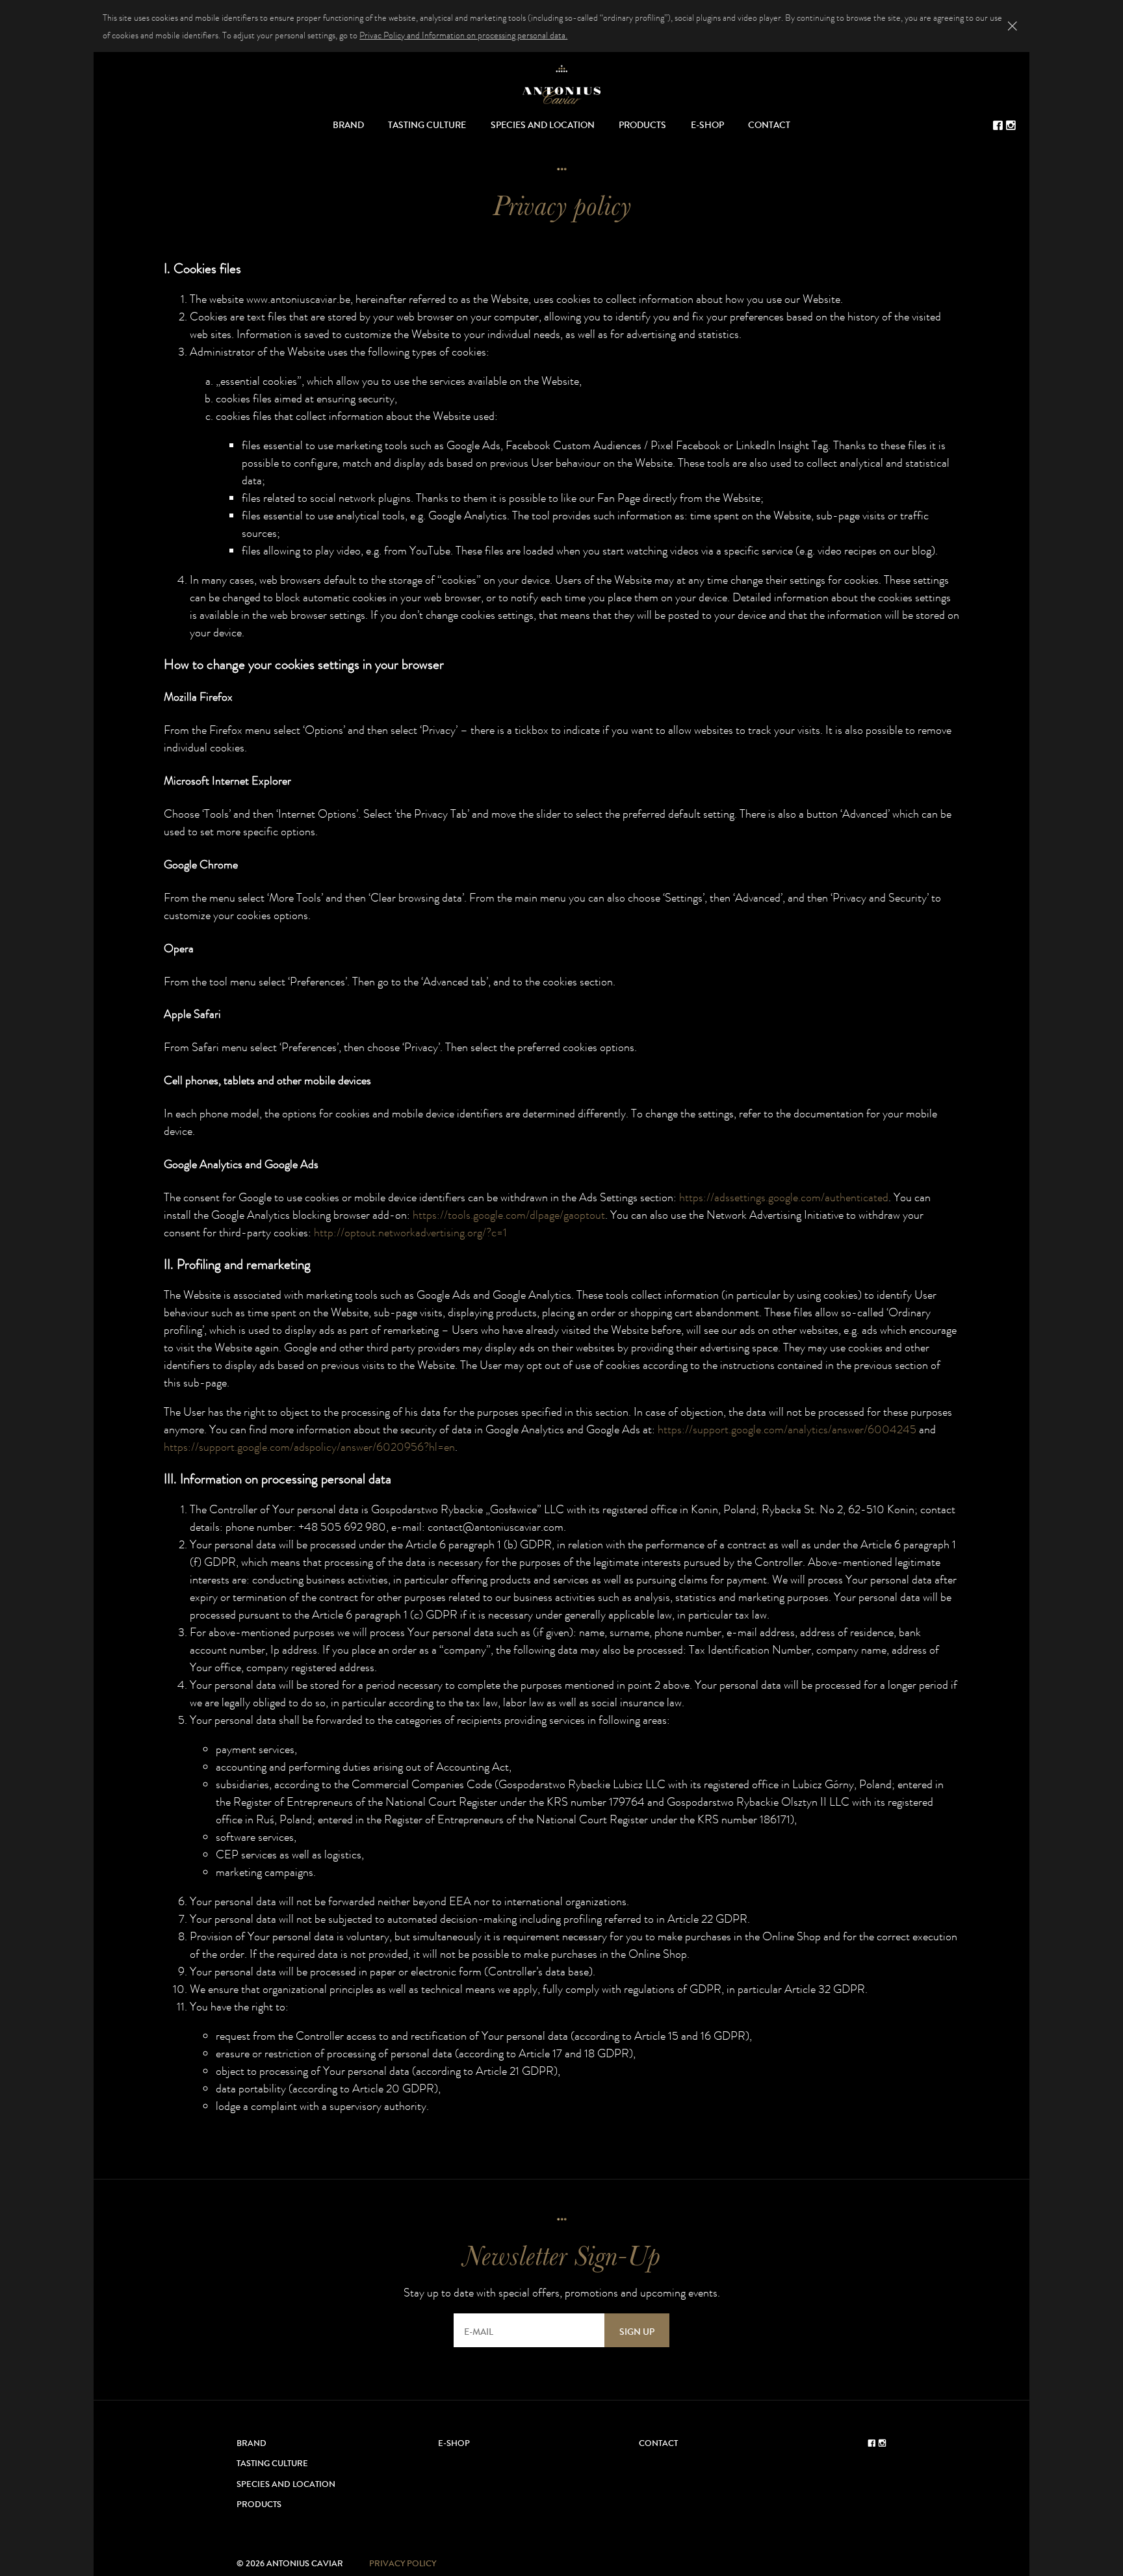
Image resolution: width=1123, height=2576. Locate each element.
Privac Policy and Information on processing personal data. (463, 35)
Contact (769, 125)
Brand (348, 125)
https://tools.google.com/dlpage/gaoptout (509, 1215)
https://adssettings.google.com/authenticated (784, 1197)
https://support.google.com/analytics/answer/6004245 (787, 1429)
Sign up (637, 2332)
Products (642, 125)
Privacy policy (403, 2564)
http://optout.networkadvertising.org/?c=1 (410, 1232)
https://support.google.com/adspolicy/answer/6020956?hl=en (309, 1447)
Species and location (543, 125)
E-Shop (707, 125)
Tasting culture (427, 125)
